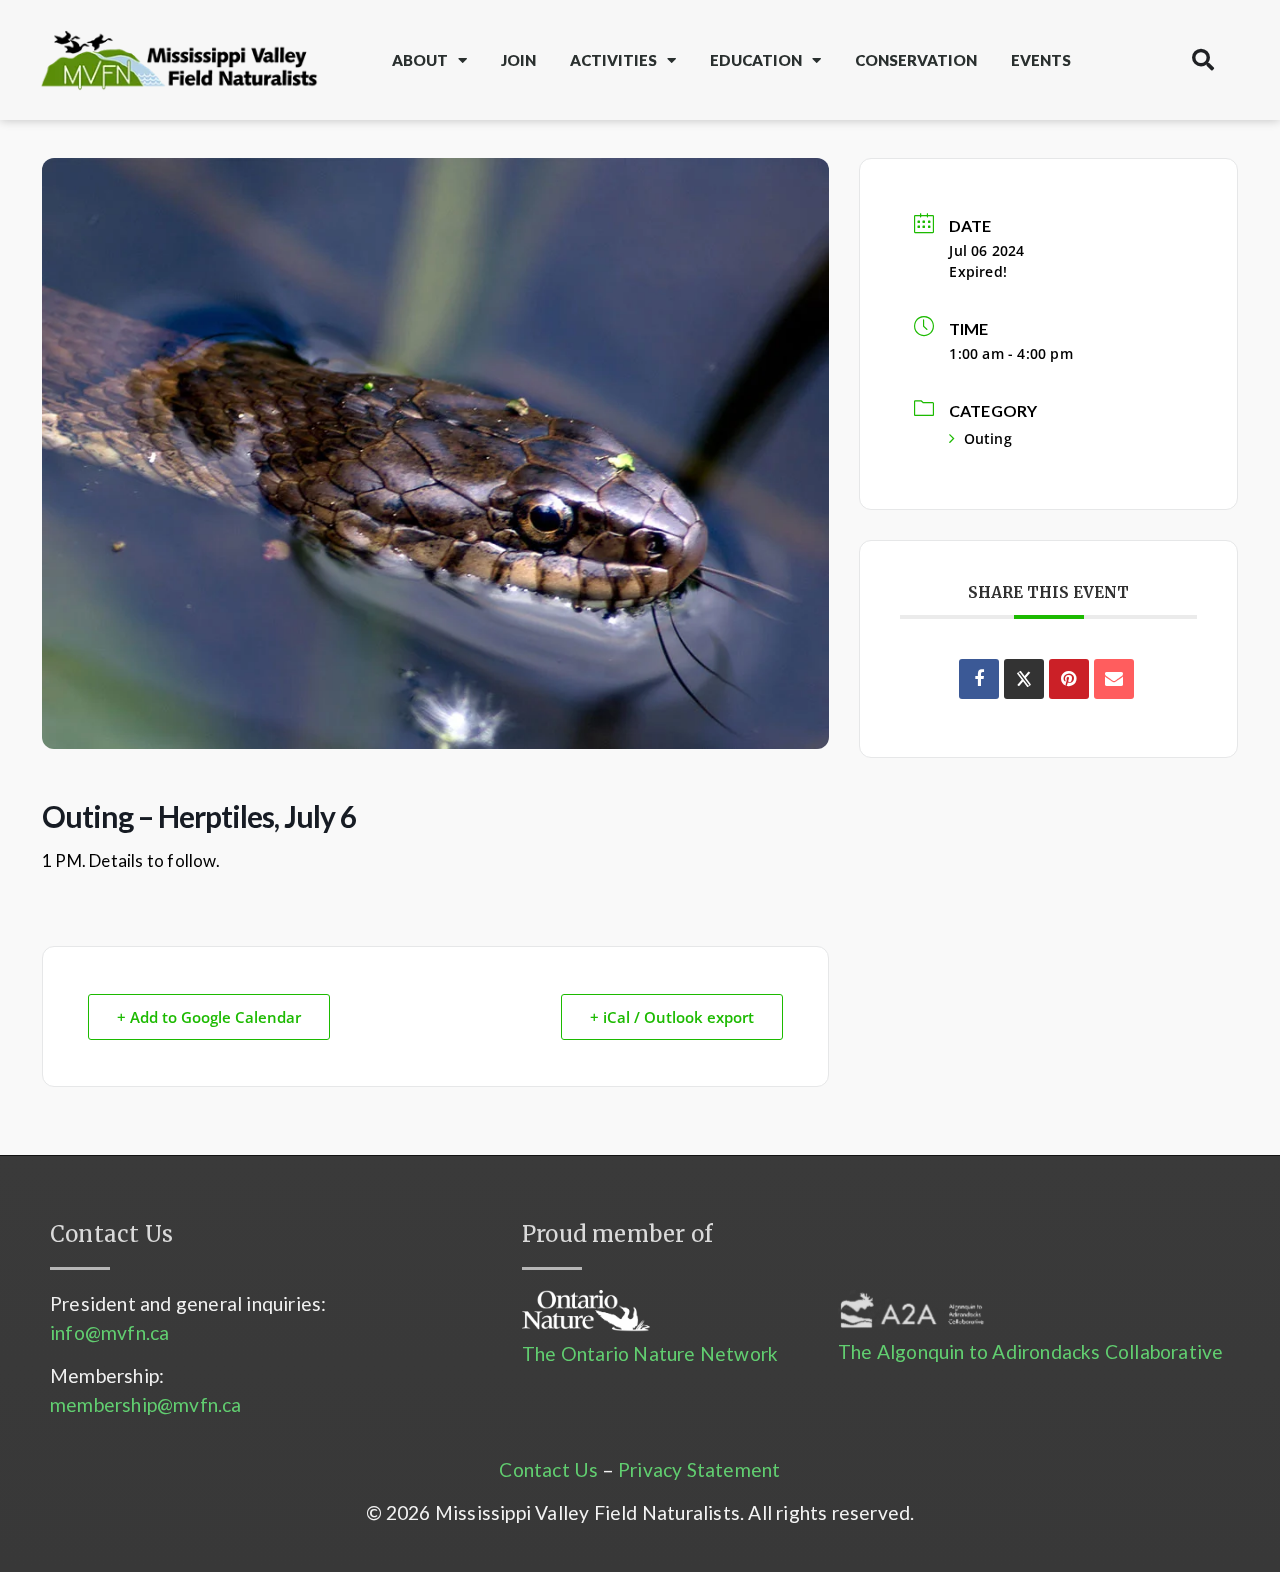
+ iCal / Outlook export (672, 1017)
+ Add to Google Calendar (209, 1017)
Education (756, 60)
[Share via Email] (1114, 679)
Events (1041, 60)
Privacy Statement (699, 1469)
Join (518, 60)
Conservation (916, 60)
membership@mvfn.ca (146, 1404)
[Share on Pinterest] (1069, 679)
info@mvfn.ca (109, 1332)
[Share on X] (1024, 679)
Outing (987, 438)
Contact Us (548, 1469)
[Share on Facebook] (979, 679)
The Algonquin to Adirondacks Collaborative (1030, 1351)
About (420, 60)
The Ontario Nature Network (650, 1353)
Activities (613, 60)
